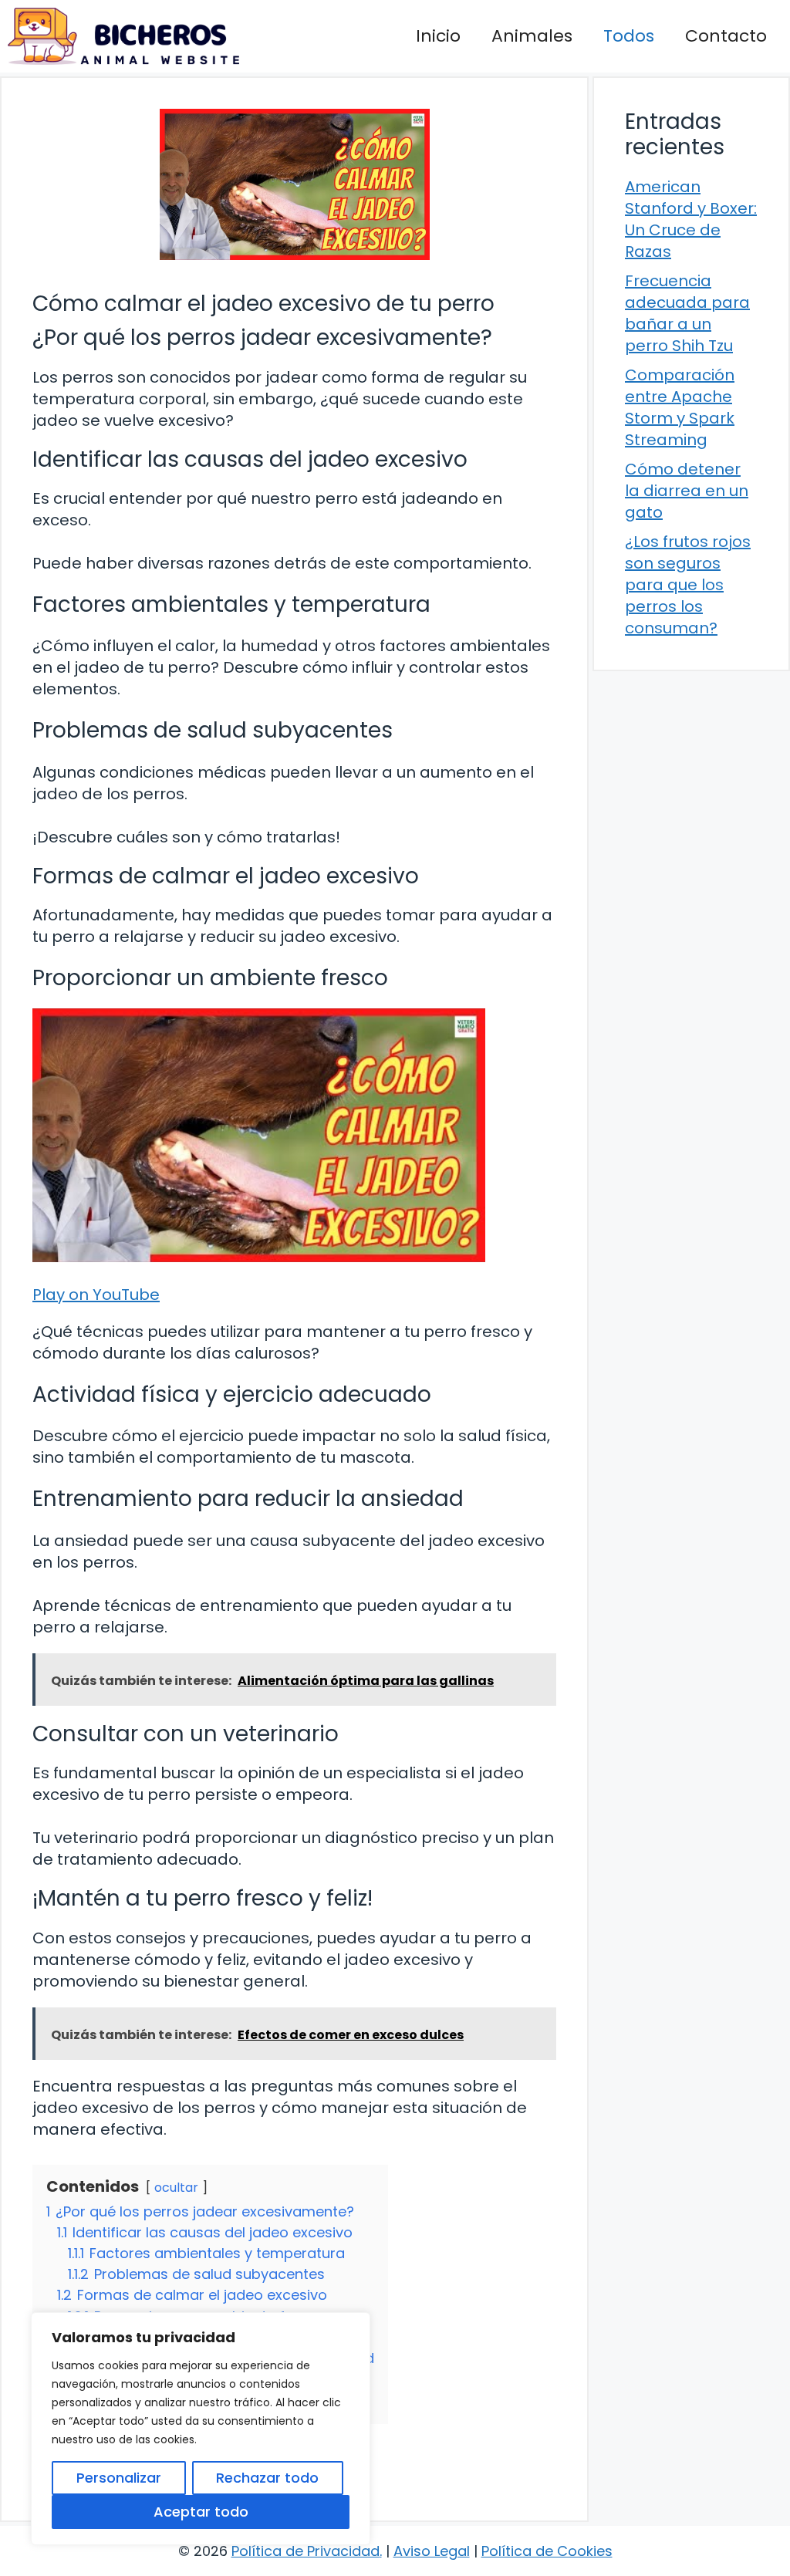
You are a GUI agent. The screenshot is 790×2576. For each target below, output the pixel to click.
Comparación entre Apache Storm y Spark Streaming (680, 407)
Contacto (726, 36)
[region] (201, 2429)
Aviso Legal (432, 2551)
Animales (532, 36)
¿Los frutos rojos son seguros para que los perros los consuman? (688, 585)
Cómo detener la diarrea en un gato (687, 491)
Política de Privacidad (306, 2551)
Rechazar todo (267, 2478)
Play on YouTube (96, 1295)
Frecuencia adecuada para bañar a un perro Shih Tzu (687, 313)
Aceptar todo (201, 2512)
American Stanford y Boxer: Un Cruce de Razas (691, 219)
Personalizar (119, 2478)
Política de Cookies (547, 2551)
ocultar (176, 2188)
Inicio (438, 36)
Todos (629, 36)
